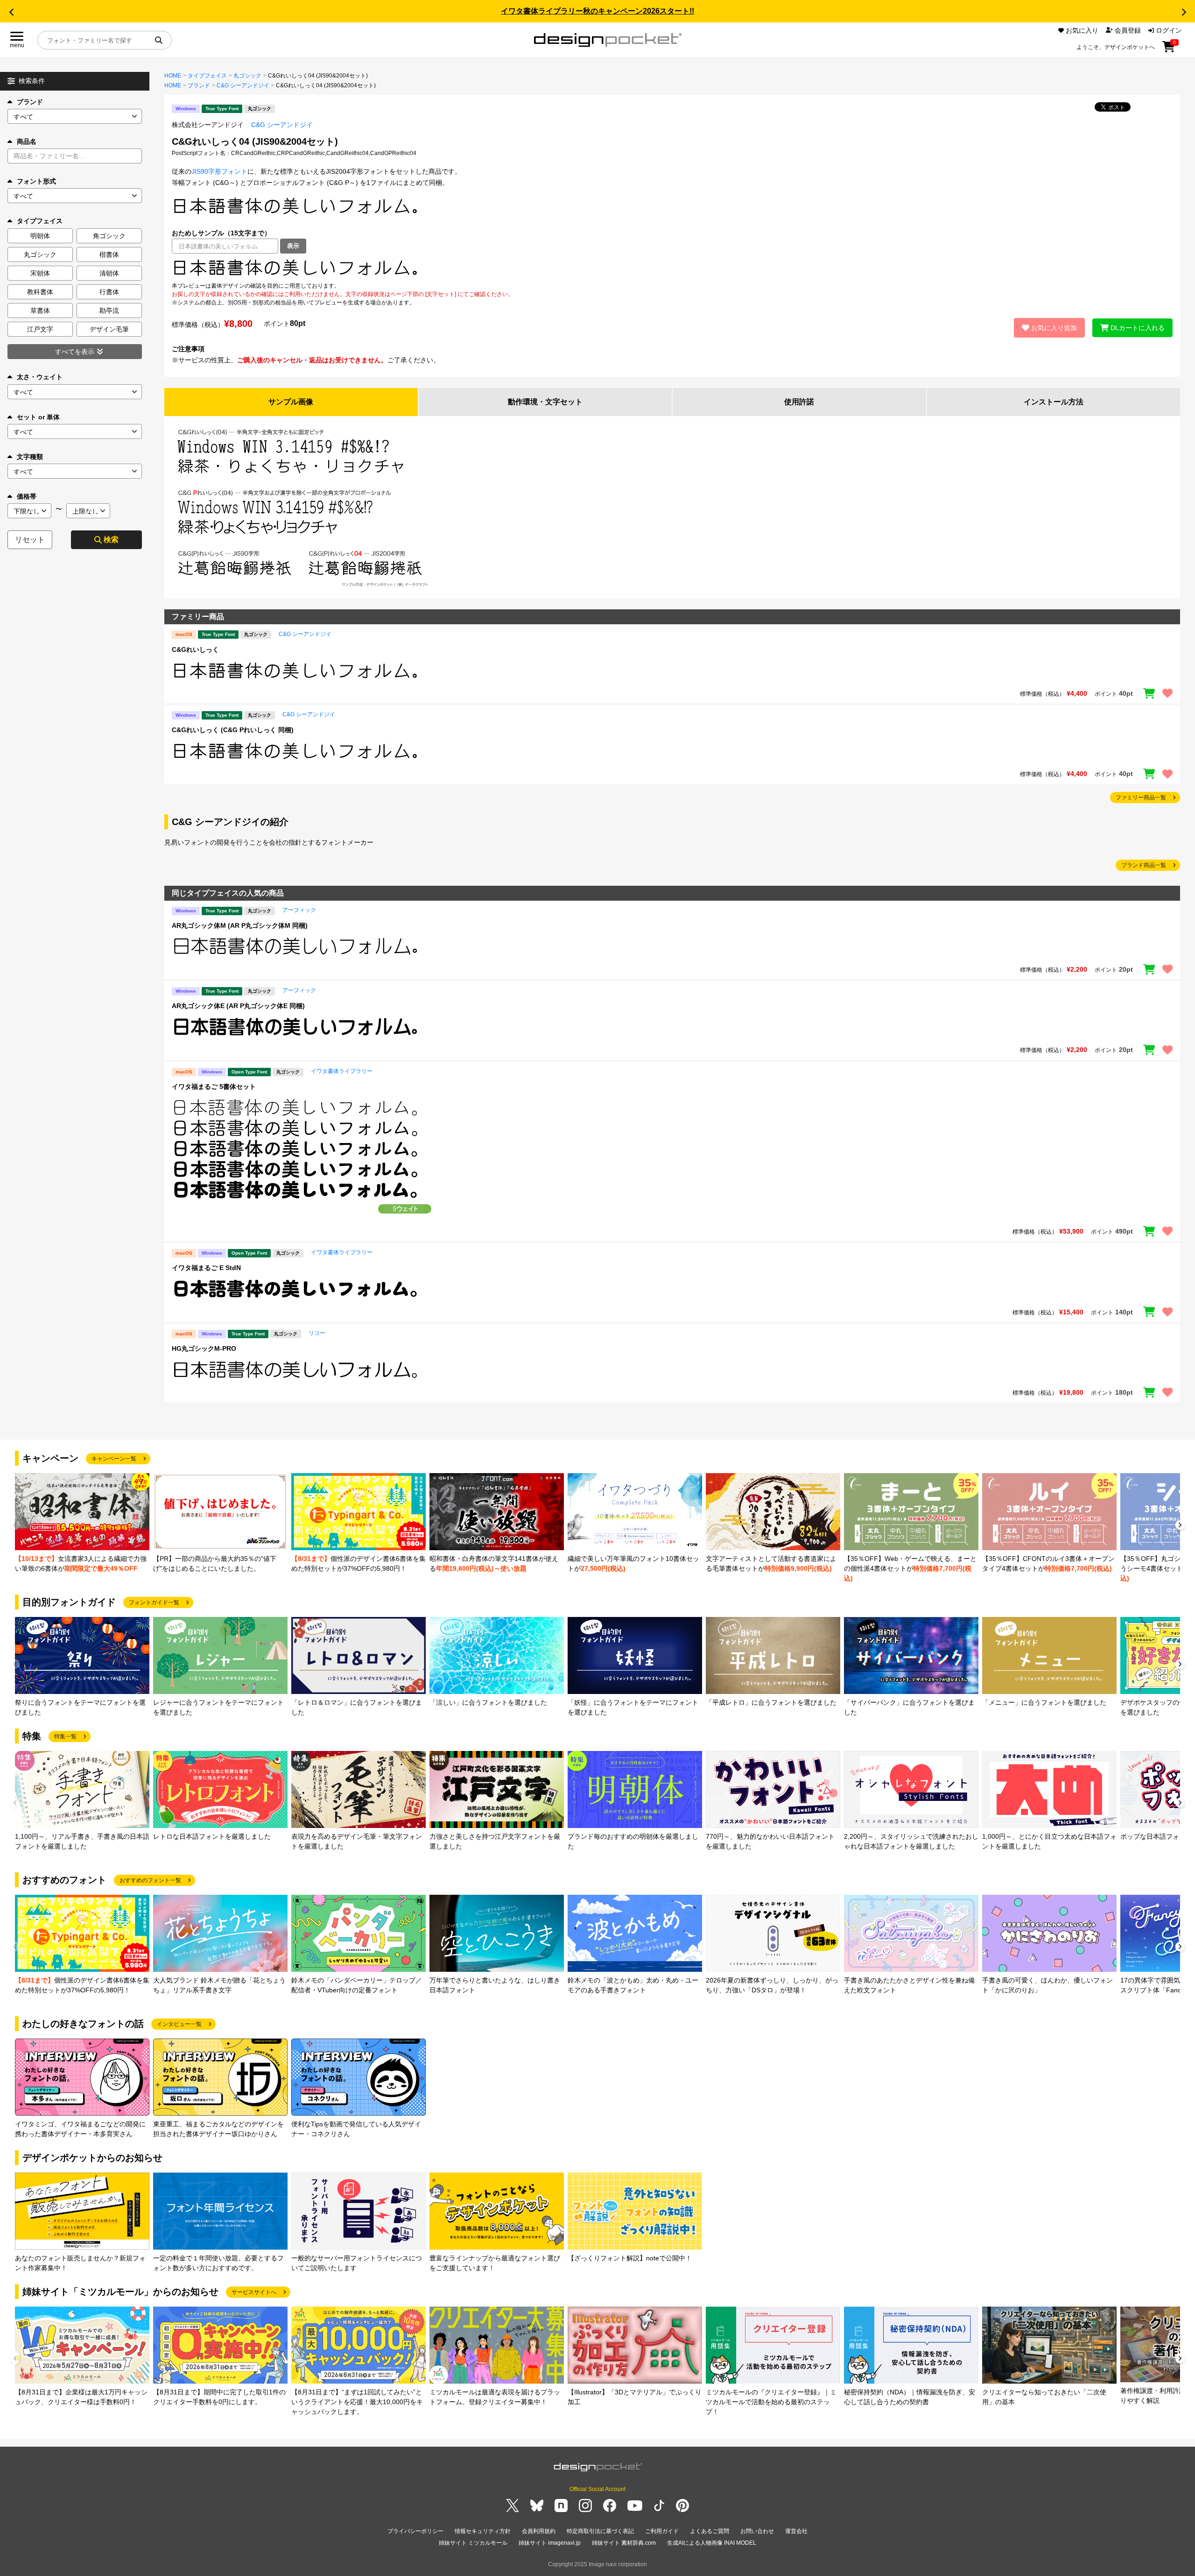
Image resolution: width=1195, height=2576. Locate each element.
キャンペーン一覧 (114, 1459)
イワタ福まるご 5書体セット (214, 1087)
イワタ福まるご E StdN (206, 1268)
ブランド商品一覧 (1144, 865)
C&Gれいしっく (195, 649)
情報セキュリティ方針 (483, 2531)
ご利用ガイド (662, 2531)
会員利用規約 (539, 2531)
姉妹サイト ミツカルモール (473, 2543)
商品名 (27, 141)
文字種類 (30, 457)
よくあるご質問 (710, 2531)
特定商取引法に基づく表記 (600, 2531)
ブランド (30, 102)
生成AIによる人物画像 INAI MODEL (712, 2543)
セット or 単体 (38, 417)
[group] (82, 1523)
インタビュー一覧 (179, 2024)
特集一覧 (65, 1736)
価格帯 (27, 496)
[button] (11, 12)
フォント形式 (36, 181)
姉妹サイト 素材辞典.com (624, 2543)
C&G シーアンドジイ (243, 85)
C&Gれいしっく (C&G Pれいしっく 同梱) (233, 730)
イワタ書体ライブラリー (342, 1071)
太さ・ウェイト (40, 377)
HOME (173, 76)
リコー (317, 1333)
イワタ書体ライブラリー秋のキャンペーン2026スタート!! (597, 11)
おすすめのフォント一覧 (150, 1880)
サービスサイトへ (254, 2292)
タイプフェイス (207, 76)
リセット (30, 540)
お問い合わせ (757, 2531)
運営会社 (796, 2531)
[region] (672, 268)
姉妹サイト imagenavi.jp (550, 2543)
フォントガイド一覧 (154, 1602)
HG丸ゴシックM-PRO (204, 1348)
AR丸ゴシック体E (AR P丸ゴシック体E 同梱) (238, 1006)
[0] (1169, 50)
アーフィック (299, 910)
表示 (293, 246)
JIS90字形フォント (219, 171)
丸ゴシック (247, 76)
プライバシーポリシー (415, 2531)
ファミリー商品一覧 (1141, 798)
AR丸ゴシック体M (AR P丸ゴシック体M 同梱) (240, 925)
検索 (111, 540)
